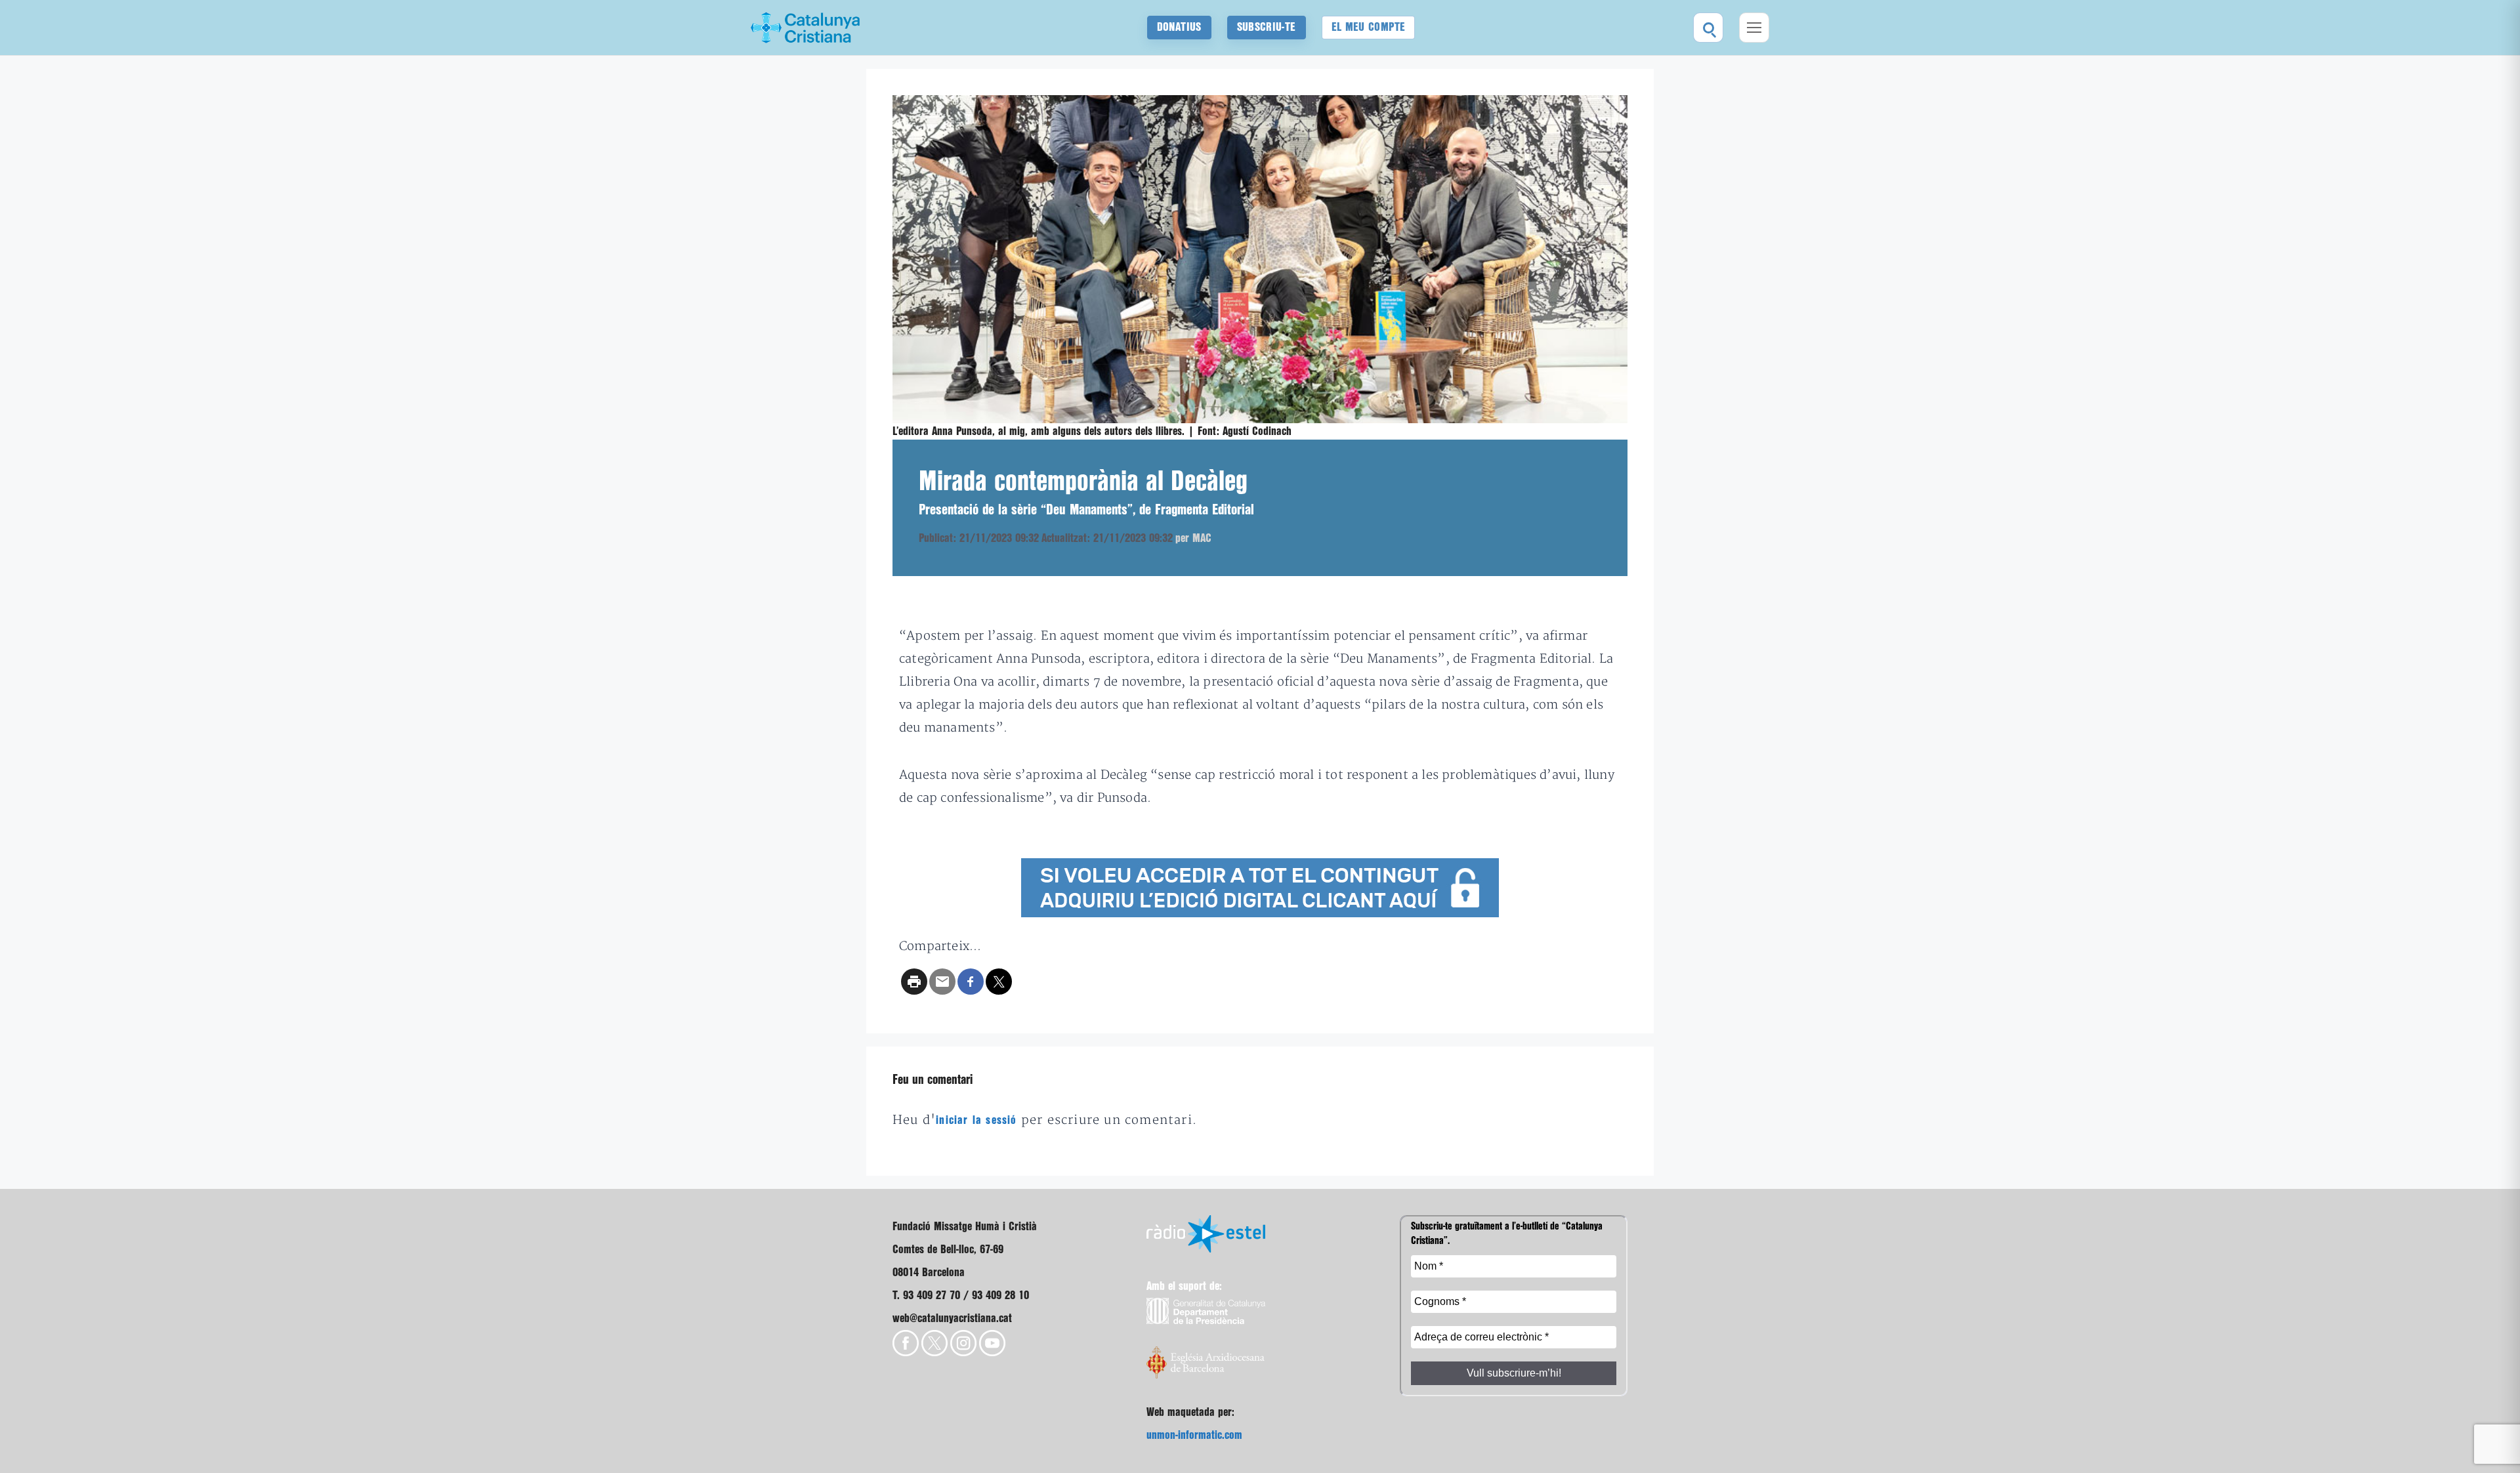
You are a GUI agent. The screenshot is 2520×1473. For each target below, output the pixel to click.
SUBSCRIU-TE (1267, 27)
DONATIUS (1179, 27)
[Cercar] (1708, 28)
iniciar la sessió (976, 1120)
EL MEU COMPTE (1369, 27)
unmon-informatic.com (1194, 1435)
